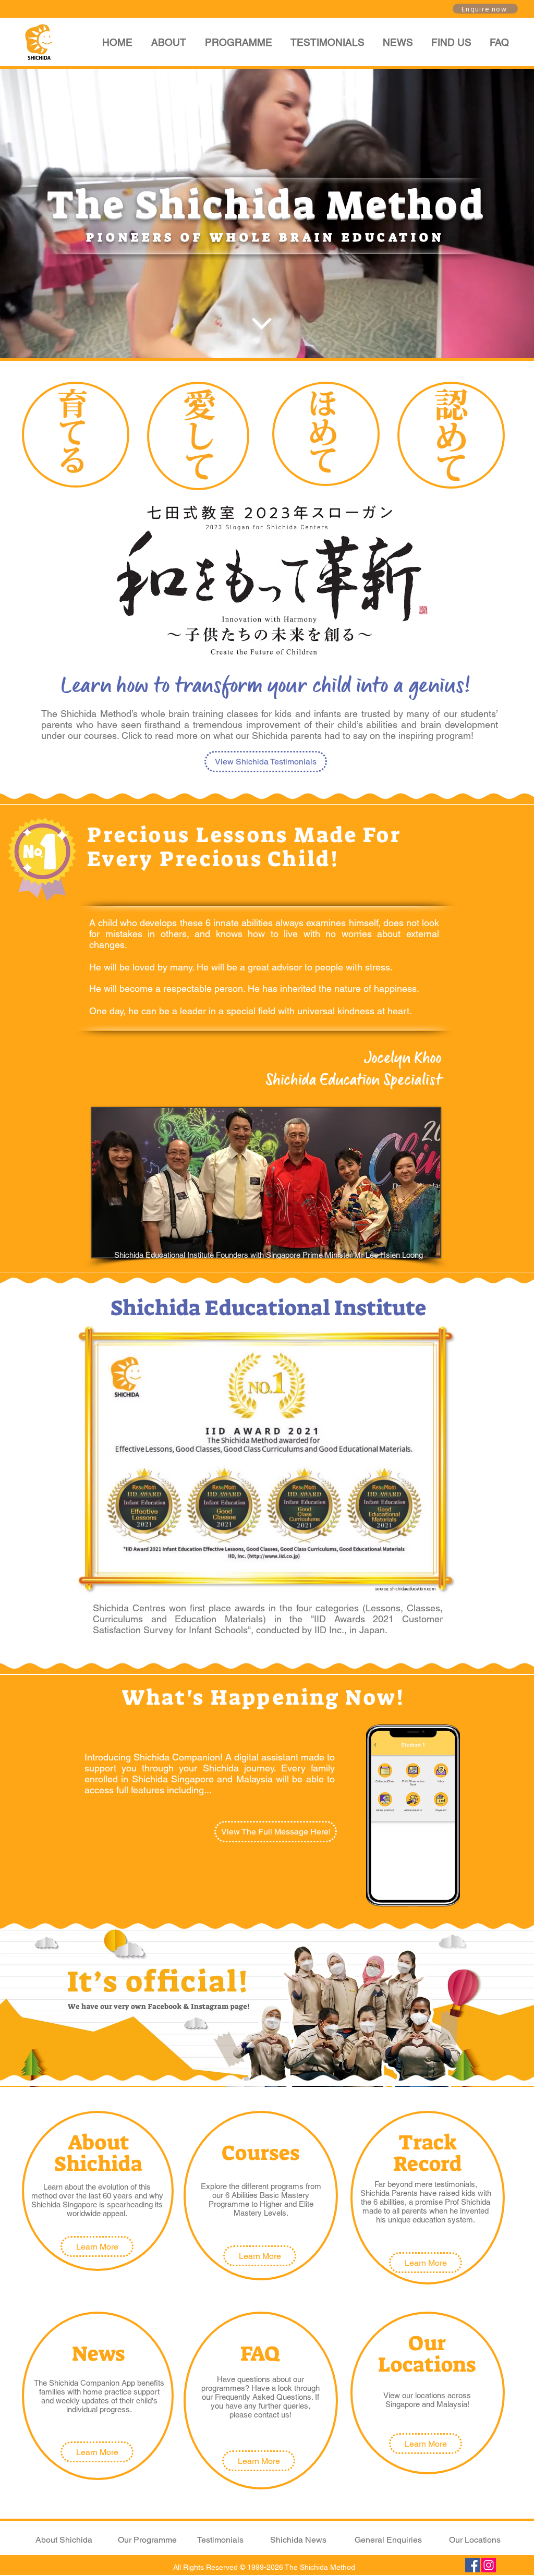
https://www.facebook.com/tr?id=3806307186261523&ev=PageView (68, 567)
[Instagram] (489, 2565)
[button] (238, 42)
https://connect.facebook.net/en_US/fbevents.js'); (48, 537)
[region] (76, 435)
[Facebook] (472, 2565)
